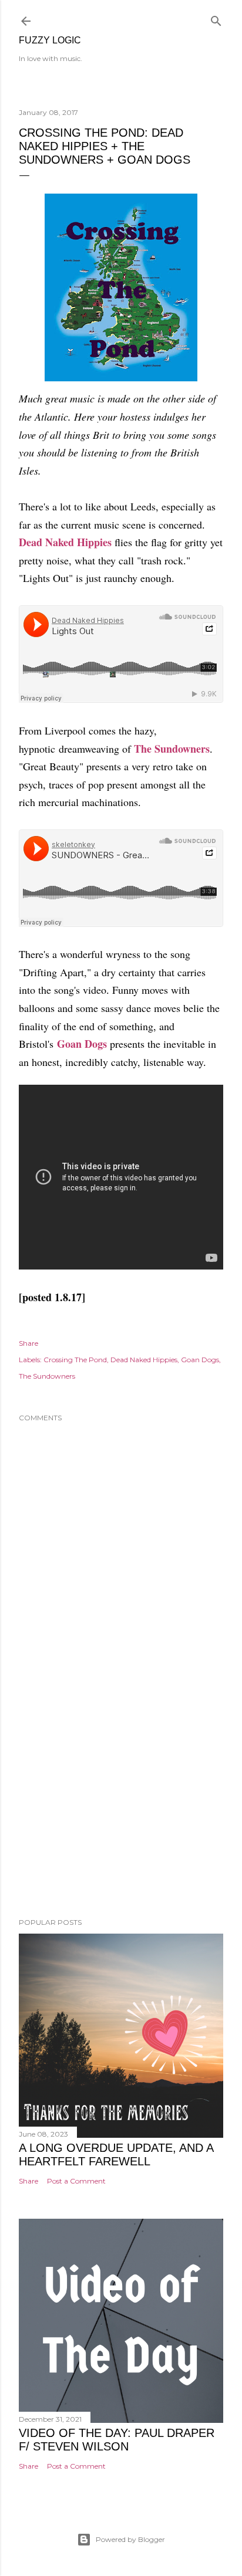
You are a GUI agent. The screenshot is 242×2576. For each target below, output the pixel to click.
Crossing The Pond (75, 1360)
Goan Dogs (82, 1044)
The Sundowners (172, 749)
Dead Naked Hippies (65, 542)
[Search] (216, 18)
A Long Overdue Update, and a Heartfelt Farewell (116, 2154)
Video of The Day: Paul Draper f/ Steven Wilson (117, 2440)
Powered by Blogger (130, 2539)
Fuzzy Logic (50, 40)
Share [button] (28, 1343)
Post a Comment (76, 2181)
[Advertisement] (121, 1806)
